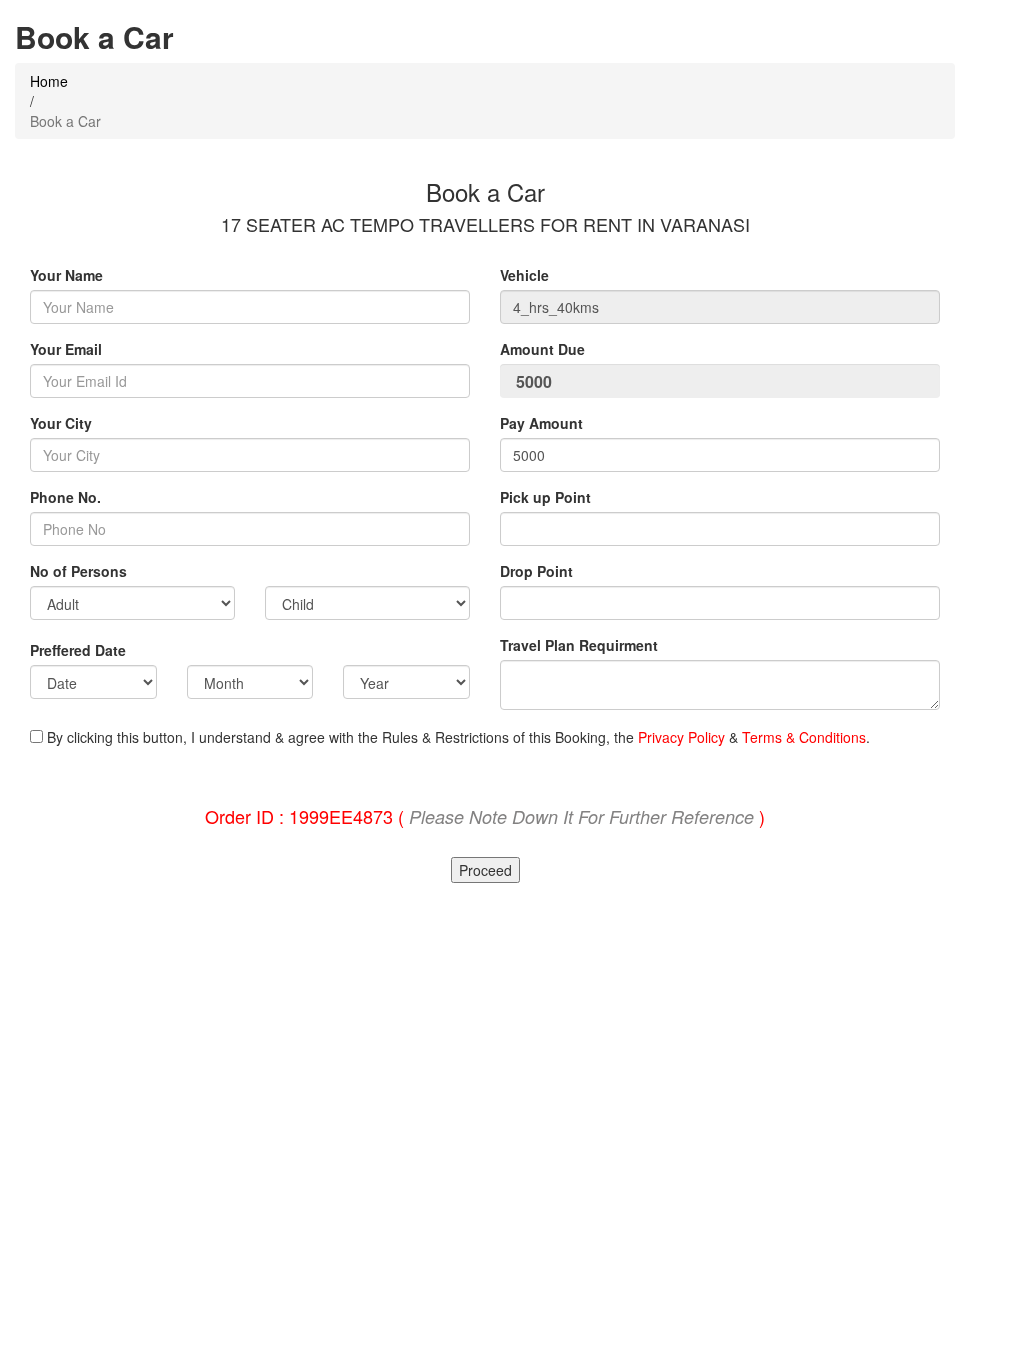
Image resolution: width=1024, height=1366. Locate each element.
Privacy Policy (681, 737)
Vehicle (524, 275)
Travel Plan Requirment (579, 645)
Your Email (66, 349)
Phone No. (65, 497)
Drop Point (536, 571)
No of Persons (78, 571)
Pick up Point (545, 497)
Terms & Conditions (804, 737)
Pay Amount (543, 423)
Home (49, 81)
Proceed (485, 870)
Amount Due (544, 349)
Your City (61, 423)
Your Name (66, 275)
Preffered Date (78, 650)
